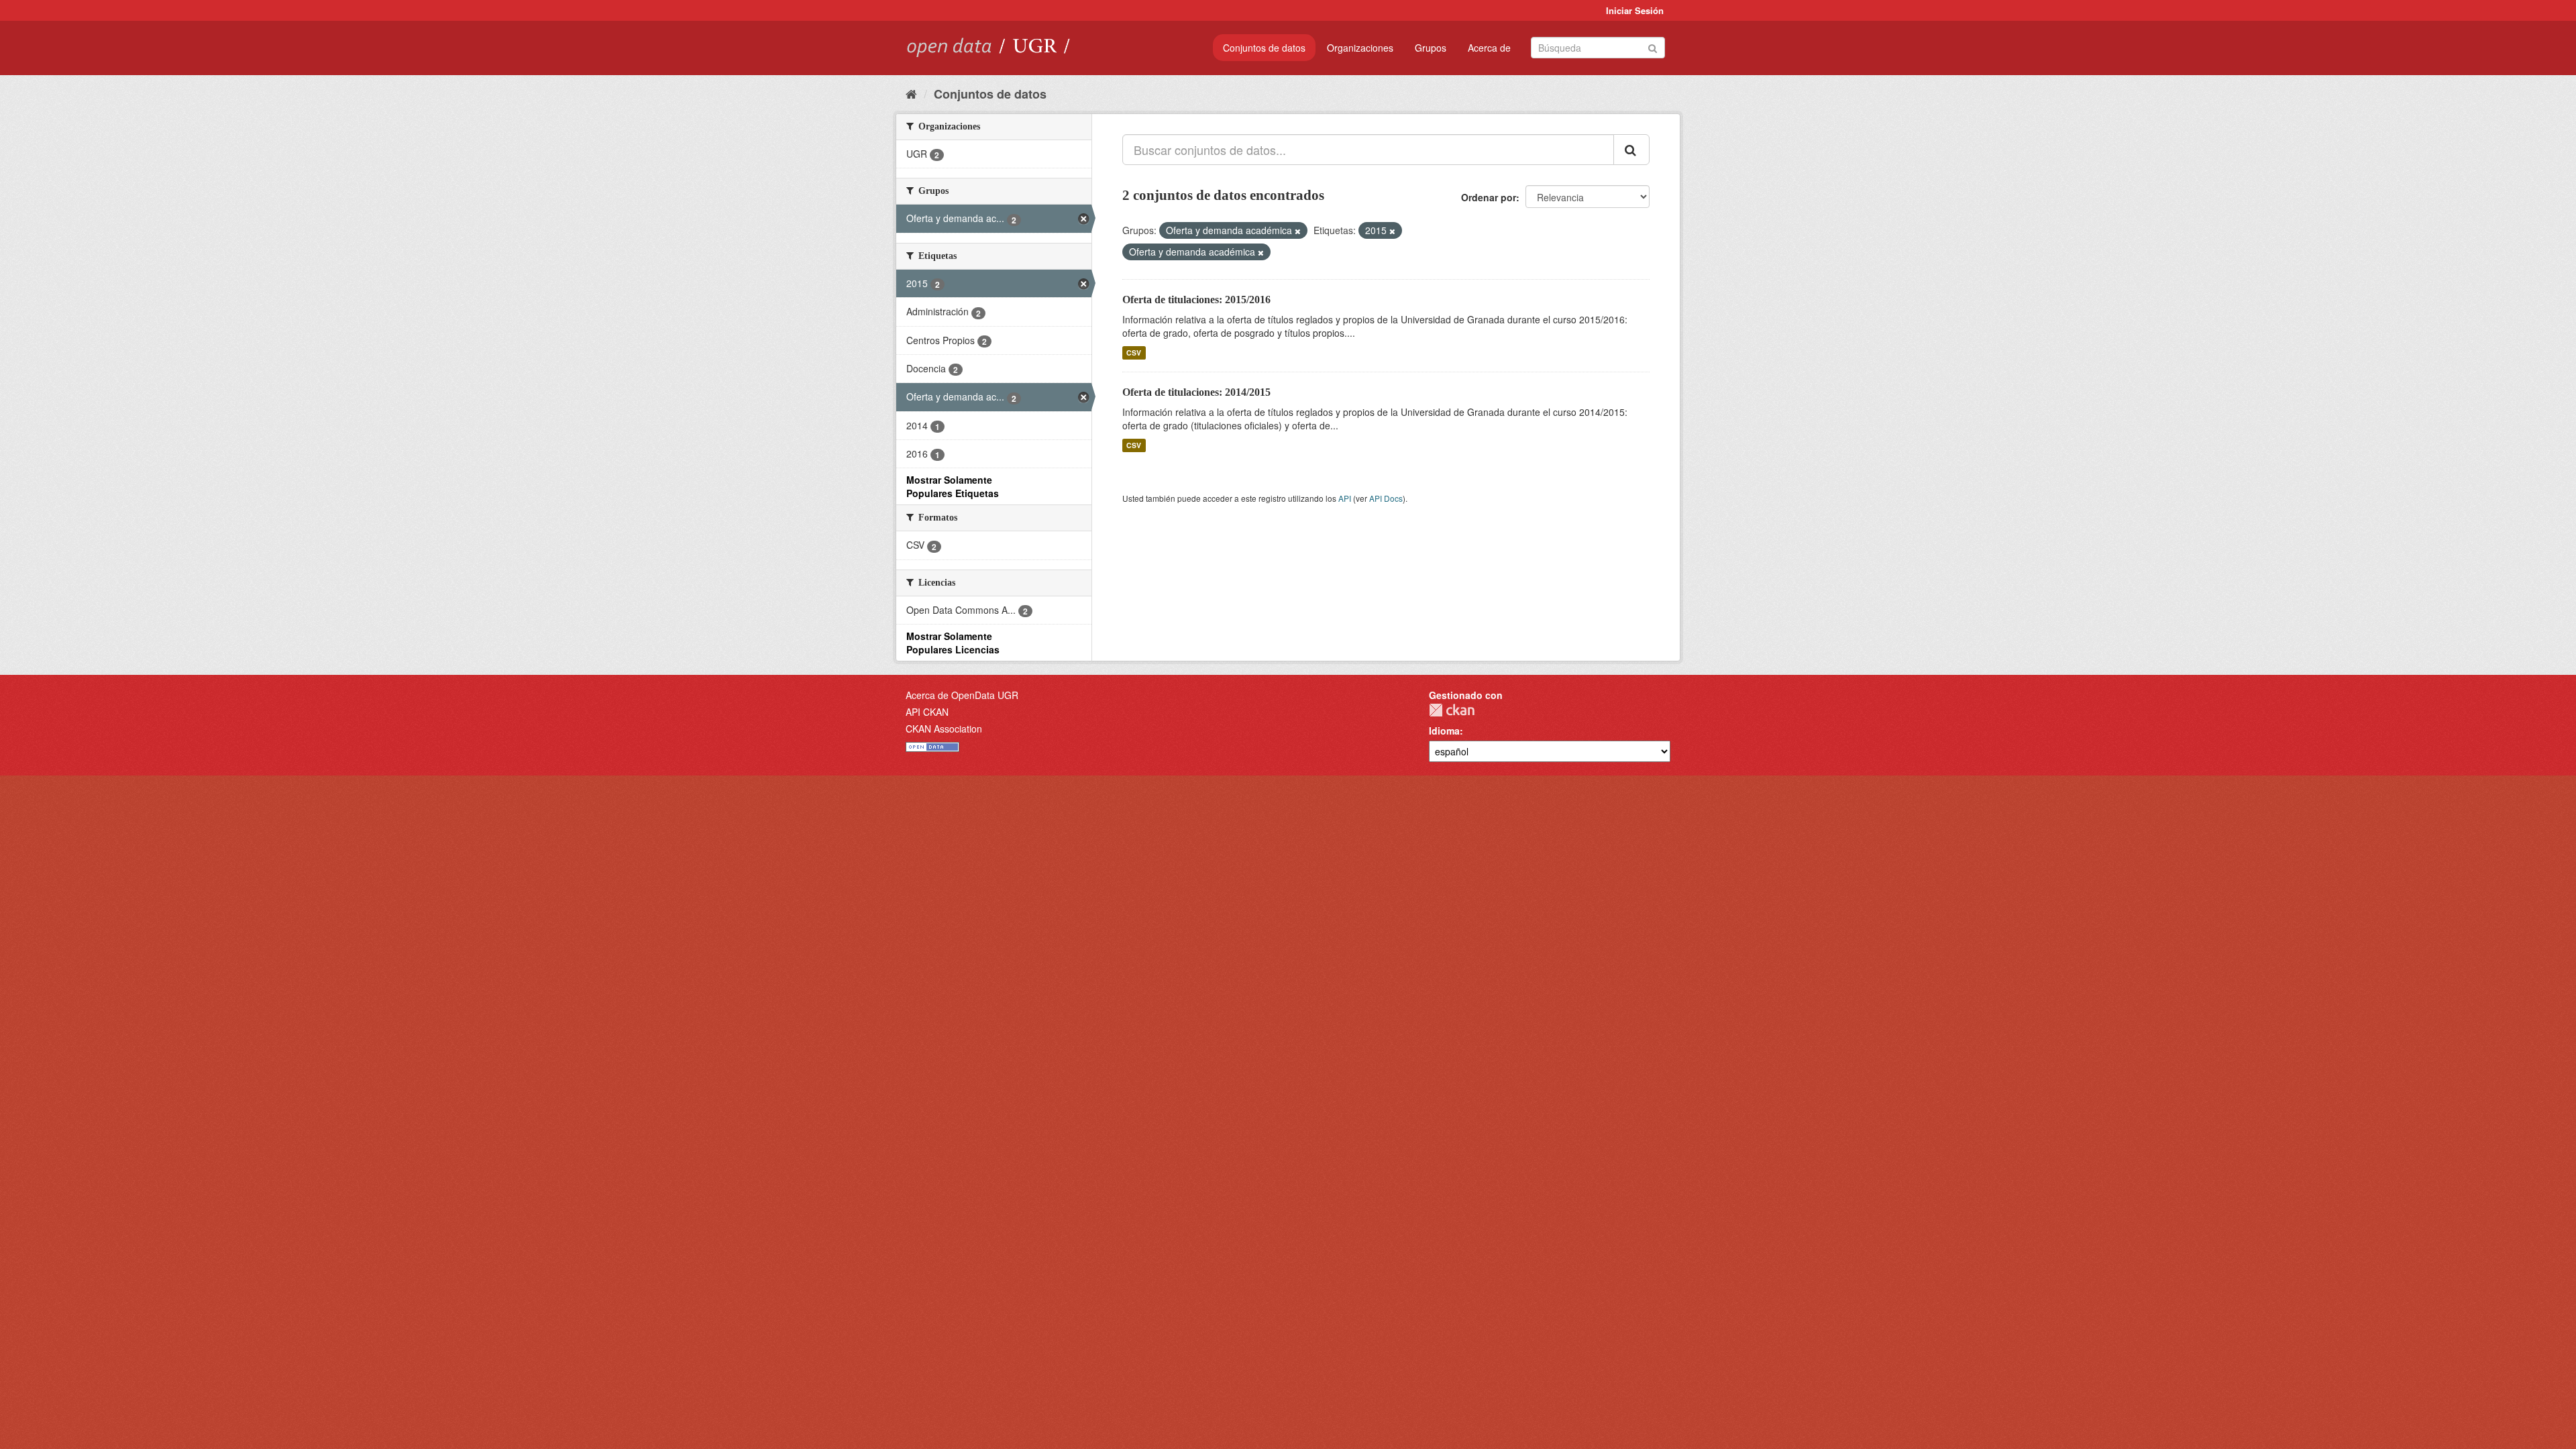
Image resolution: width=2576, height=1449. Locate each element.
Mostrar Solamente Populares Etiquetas (953, 486)
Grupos (1431, 48)
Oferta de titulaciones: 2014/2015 (1196, 392)
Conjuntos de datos (1264, 48)
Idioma (1444, 731)
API (1345, 498)
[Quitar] (1298, 231)
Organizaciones (1360, 48)
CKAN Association (944, 729)
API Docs (1386, 498)
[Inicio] (911, 93)
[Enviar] (1653, 47)
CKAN (1452, 710)
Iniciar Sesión (1635, 10)
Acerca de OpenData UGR (962, 695)
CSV (1134, 353)
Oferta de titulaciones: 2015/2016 (1196, 300)
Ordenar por (1489, 197)
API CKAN (927, 712)
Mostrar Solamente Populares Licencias (953, 643)
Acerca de (1489, 48)
